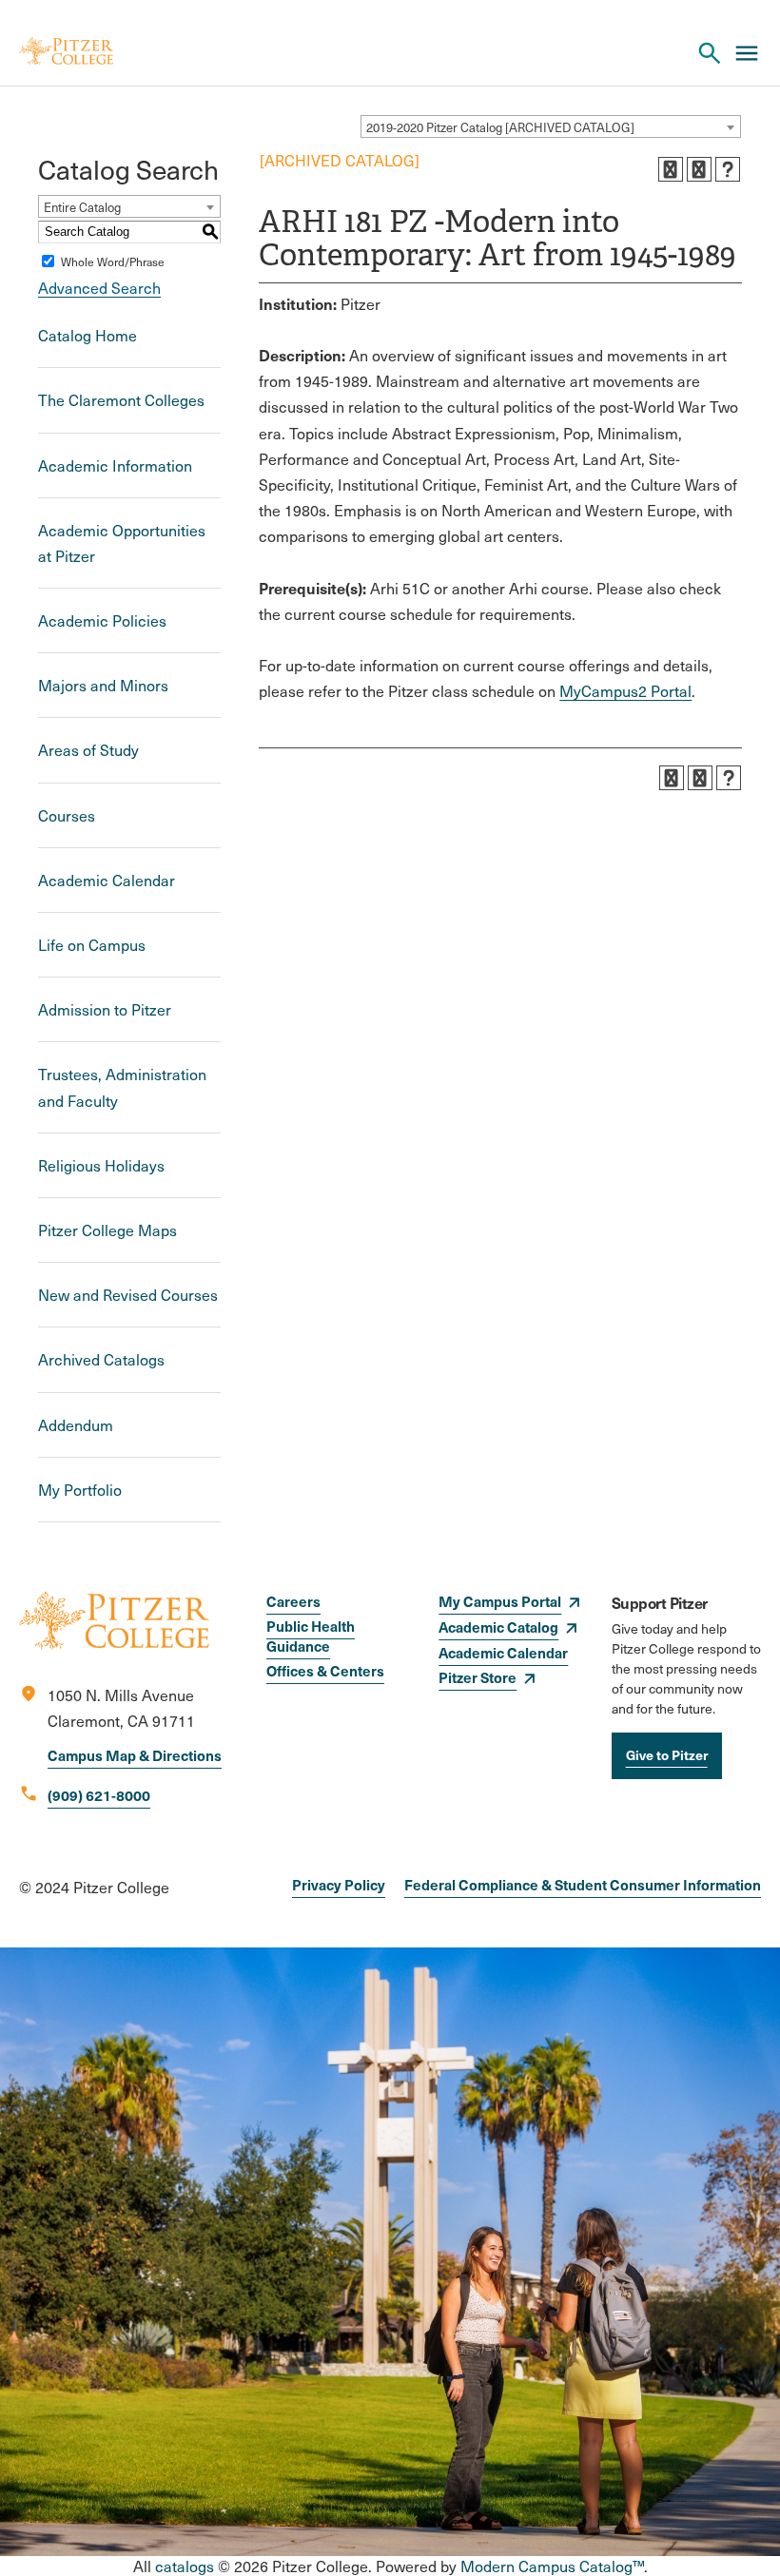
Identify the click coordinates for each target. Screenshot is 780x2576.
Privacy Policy (339, 1884)
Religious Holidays (101, 1165)
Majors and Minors (103, 685)
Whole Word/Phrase (113, 261)
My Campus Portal (500, 1601)
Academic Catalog (498, 1627)
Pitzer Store (478, 1677)
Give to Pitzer (667, 1754)
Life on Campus (92, 945)
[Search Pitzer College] (710, 53)
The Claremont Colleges (121, 400)
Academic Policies (102, 620)
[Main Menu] (747, 53)
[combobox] (551, 126)
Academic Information (115, 465)
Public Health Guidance (311, 1636)
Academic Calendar (107, 880)
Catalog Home (88, 335)
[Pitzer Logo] (66, 53)
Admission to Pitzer (105, 1009)
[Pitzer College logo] (114, 1644)
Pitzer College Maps (107, 1230)
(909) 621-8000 (99, 1795)
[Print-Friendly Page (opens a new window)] (699, 169)
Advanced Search (99, 288)
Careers (293, 1601)
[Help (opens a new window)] (728, 169)
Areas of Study (88, 750)
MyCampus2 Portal (625, 691)
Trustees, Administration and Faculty (122, 1087)
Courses (67, 815)
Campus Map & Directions (135, 1755)
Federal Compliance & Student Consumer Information (583, 1884)
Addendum (76, 1425)
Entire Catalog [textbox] (82, 207)
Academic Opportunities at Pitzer (122, 543)
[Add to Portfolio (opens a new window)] (671, 169)
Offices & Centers (325, 1670)
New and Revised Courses (128, 1295)
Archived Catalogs (101, 1359)
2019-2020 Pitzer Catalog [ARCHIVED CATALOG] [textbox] (500, 127)
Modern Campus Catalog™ (552, 2566)
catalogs (185, 2566)
